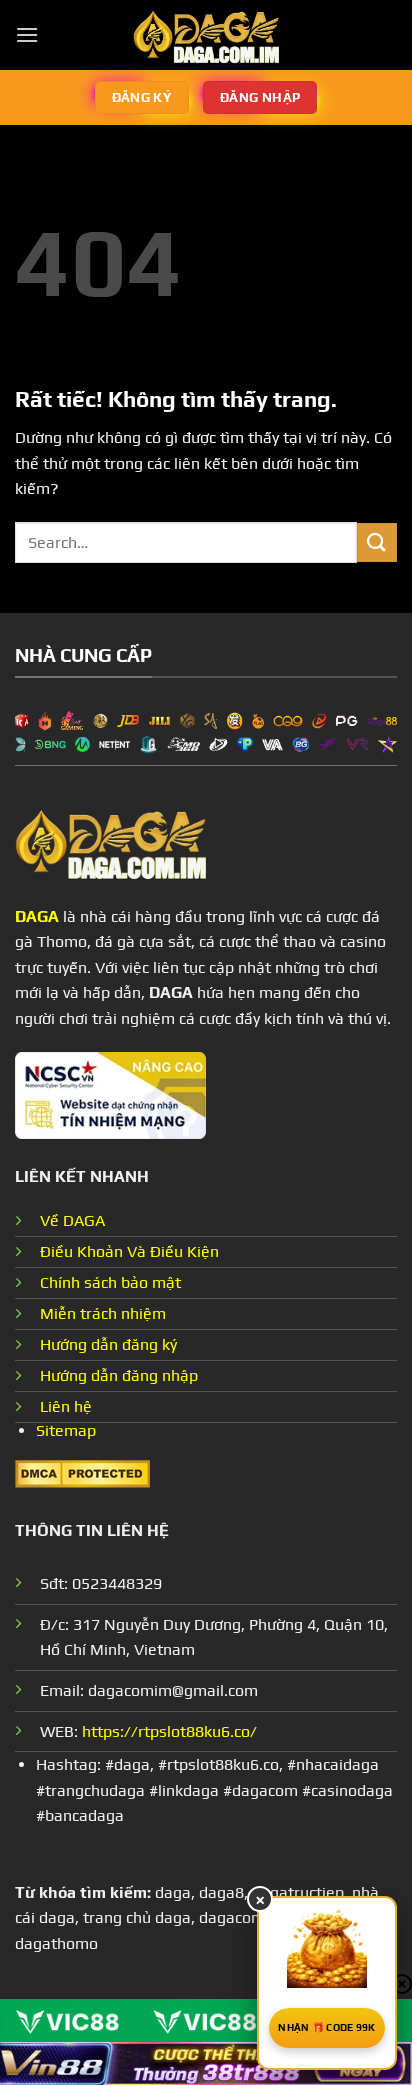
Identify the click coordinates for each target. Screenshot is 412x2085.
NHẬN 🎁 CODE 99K (327, 2027)
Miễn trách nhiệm (103, 1313)
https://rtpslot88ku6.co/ (169, 1731)
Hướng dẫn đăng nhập (119, 1375)
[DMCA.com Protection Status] (82, 1472)
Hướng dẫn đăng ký (108, 1344)
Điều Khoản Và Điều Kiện (129, 1251)
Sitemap (66, 1430)
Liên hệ (66, 1406)
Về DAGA (72, 1220)
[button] (27, 34)
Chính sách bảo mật (110, 1282)
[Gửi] (377, 542)
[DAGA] (206, 35)
